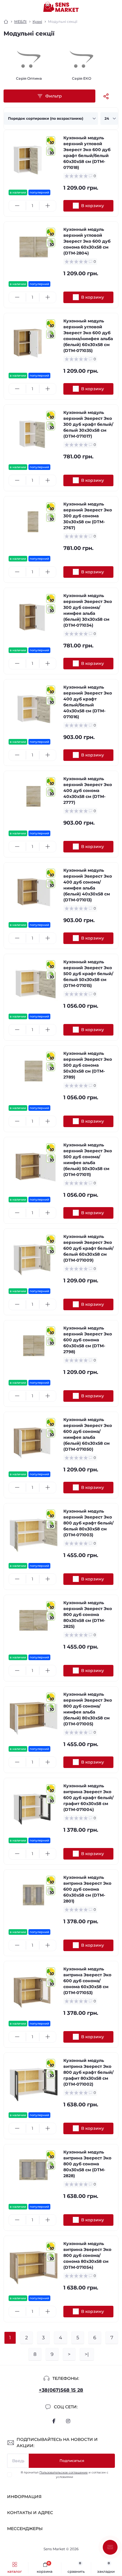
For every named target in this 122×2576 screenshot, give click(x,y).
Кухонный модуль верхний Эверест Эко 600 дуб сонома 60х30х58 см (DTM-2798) (88, 1340)
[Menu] (8, 7)
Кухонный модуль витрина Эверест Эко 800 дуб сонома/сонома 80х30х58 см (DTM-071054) (87, 2255)
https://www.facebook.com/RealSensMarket (54, 2421)
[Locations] (105, 7)
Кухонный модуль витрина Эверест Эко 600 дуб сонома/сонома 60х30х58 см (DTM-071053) (87, 1981)
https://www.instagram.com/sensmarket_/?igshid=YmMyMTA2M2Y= (68, 2421)
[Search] (18, 7)
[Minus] (17, 206)
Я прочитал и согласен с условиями (65, 2475)
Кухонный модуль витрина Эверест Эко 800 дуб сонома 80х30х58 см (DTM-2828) (87, 2164)
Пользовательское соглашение (64, 2472)
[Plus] (48, 206)
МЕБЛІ (20, 21)
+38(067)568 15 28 (61, 2390)
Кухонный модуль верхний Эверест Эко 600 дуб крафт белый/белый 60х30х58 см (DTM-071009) (88, 1248)
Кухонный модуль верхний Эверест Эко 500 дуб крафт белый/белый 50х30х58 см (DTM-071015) (88, 974)
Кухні (37, 21)
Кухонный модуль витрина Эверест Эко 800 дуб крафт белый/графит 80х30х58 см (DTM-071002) (88, 2072)
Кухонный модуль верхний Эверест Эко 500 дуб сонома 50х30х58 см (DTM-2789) (88, 1065)
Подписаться (72, 2461)
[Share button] (106, 96)
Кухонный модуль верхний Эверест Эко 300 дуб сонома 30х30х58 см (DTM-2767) (88, 516)
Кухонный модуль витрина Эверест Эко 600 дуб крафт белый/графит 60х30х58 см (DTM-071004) (88, 1798)
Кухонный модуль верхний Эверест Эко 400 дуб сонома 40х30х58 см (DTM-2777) (88, 791)
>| (87, 2354)
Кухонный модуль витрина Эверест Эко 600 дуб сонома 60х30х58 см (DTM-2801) (87, 1889)
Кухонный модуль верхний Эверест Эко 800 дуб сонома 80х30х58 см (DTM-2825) (88, 1615)
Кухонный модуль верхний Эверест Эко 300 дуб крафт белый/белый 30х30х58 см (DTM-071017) (88, 424)
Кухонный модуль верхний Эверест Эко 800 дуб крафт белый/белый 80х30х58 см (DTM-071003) (88, 1523)
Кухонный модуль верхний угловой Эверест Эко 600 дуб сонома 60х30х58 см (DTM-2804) (87, 241)
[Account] (115, 7)
